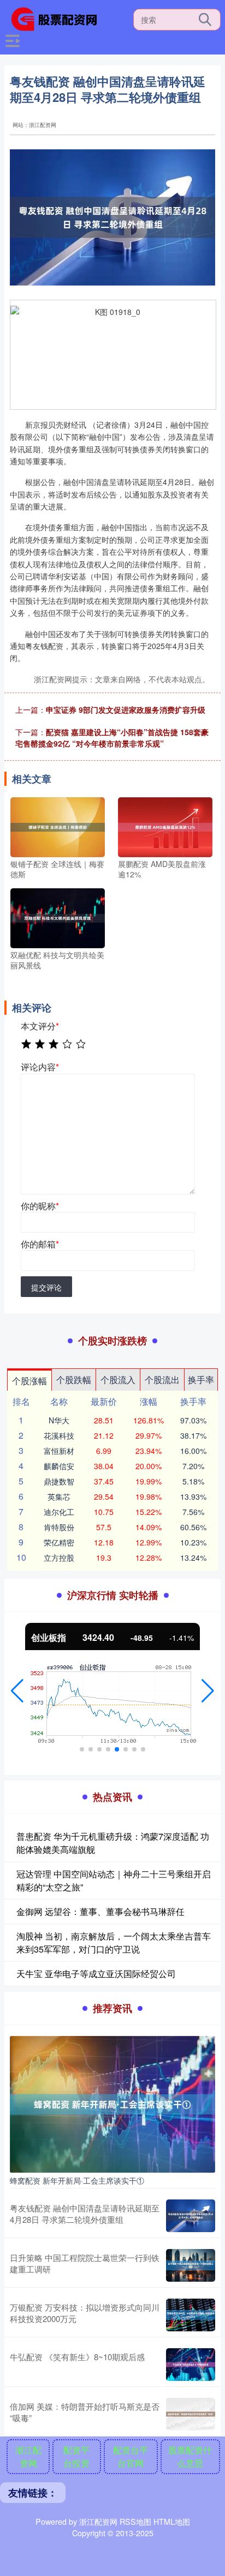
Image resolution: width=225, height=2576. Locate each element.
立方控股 (59, 1557)
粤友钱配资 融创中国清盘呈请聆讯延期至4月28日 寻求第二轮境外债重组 (85, 2214)
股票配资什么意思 (190, 2456)
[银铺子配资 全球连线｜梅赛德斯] (58, 826)
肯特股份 (59, 1527)
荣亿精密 (59, 1542)
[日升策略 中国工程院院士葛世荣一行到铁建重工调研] (191, 2265)
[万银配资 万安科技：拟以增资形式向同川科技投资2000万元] (191, 2315)
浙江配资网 (28, 2456)
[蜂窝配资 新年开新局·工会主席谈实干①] (112, 2103)
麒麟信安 (59, 1466)
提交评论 (46, 1287)
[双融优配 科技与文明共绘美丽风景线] (58, 917)
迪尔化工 (59, 1512)
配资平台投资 (76, 2456)
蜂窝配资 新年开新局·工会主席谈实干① (77, 2180)
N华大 (59, 1420)
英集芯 (59, 1496)
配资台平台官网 (131, 2456)
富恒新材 (59, 1451)
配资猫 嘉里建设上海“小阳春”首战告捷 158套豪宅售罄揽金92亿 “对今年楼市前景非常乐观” (112, 738)
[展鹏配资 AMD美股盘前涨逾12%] (165, 826)
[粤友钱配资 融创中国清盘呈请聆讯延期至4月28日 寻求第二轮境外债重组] (191, 2216)
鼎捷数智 (59, 1481)
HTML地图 (172, 2522)
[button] (17, 1691)
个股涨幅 (29, 1381)
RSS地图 (135, 2522)
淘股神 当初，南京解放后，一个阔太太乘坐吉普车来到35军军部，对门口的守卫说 (114, 1942)
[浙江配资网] (58, 18)
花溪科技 (59, 1435)
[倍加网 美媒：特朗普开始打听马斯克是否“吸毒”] (191, 2414)
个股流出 (162, 1380)
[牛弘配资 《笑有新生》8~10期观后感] (191, 2365)
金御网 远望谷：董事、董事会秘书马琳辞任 (100, 1911)
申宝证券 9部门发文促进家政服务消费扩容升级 (126, 710)
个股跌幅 (74, 1380)
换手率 (201, 1380)
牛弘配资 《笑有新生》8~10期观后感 (77, 2357)
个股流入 (118, 1380)
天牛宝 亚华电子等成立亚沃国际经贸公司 (96, 1974)
